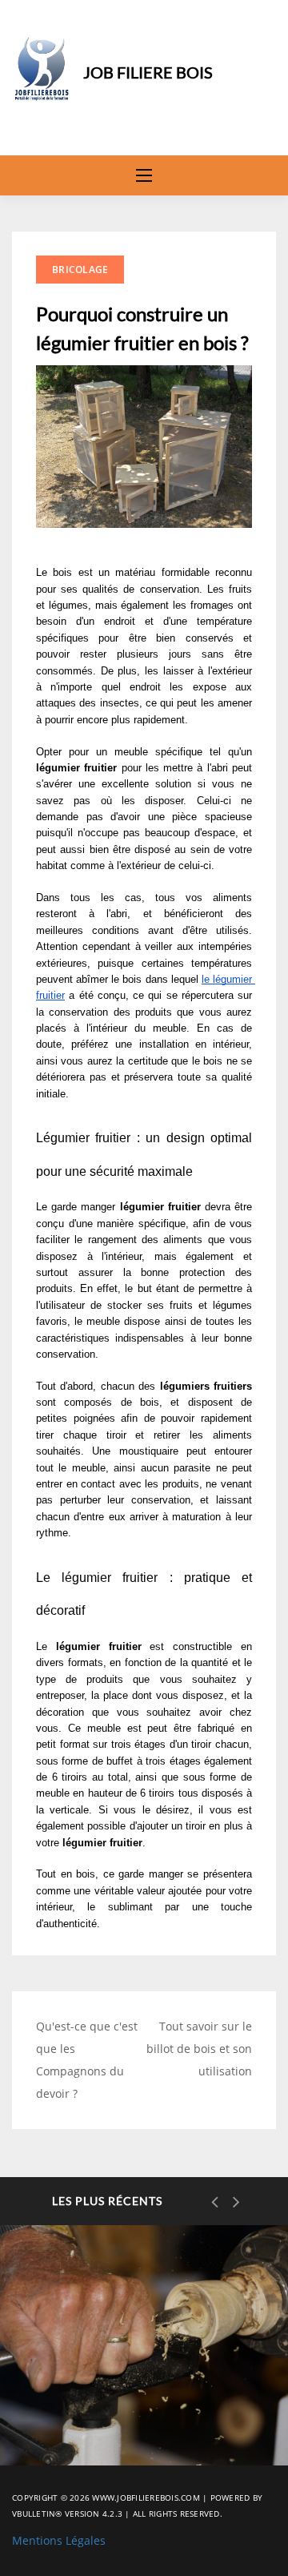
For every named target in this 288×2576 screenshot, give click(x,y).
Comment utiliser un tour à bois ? (138, 2411)
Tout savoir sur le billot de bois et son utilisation (199, 2049)
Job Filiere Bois (148, 72)
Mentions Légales (59, 2540)
